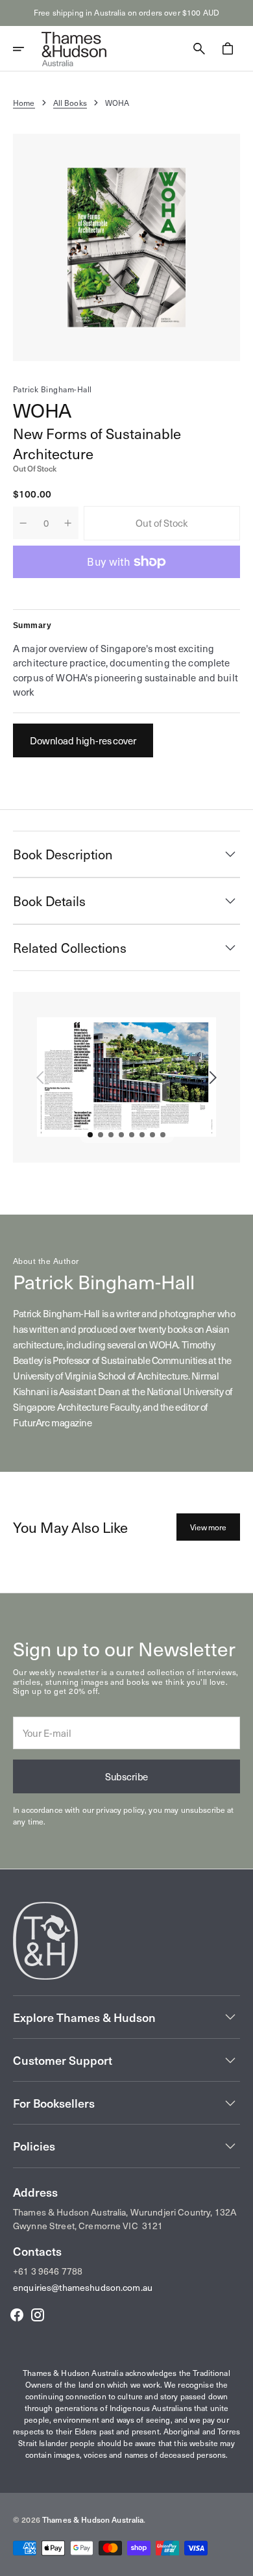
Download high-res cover (83, 740)
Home (24, 103)
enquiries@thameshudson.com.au (83, 2287)
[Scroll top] (237, 2560)
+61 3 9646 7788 (48, 2271)
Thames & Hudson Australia (93, 2519)
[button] (27, 49)
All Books (70, 103)
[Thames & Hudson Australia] (74, 49)
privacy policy (120, 1810)
